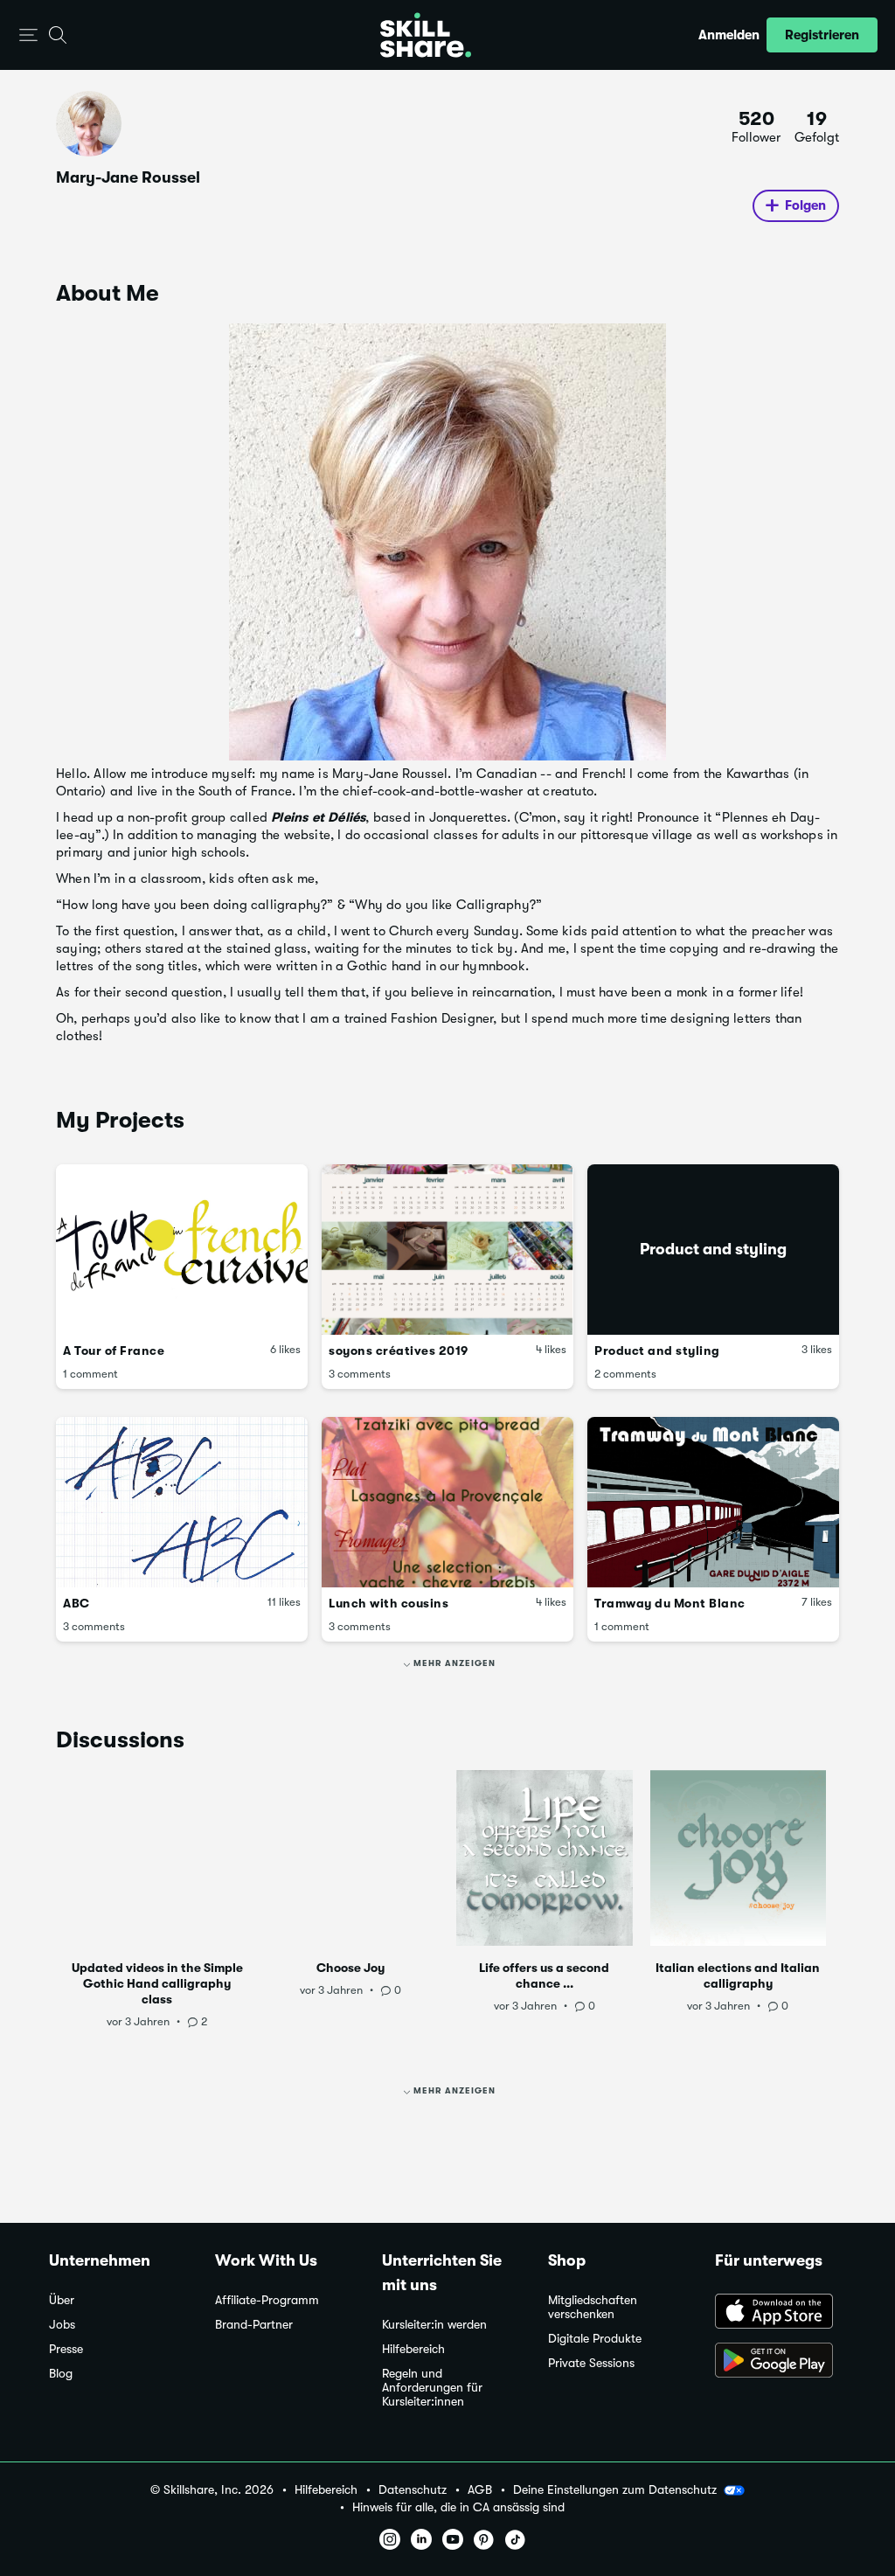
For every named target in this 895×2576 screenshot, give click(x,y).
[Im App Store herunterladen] (781, 2313)
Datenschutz (413, 2490)
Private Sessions (591, 2363)
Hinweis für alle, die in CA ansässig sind (458, 2507)
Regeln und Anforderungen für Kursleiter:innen (432, 2388)
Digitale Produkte (595, 2339)
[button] (28, 35)
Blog (61, 2374)
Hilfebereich (413, 2349)
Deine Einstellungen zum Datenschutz (615, 2489)
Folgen (805, 205)
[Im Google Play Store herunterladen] (781, 2362)
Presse (66, 2349)
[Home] (426, 35)
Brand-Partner (254, 2325)
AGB (480, 2490)
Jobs (62, 2325)
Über (62, 2300)
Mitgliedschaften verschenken (593, 2307)
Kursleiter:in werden (434, 2325)
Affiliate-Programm (267, 2300)
